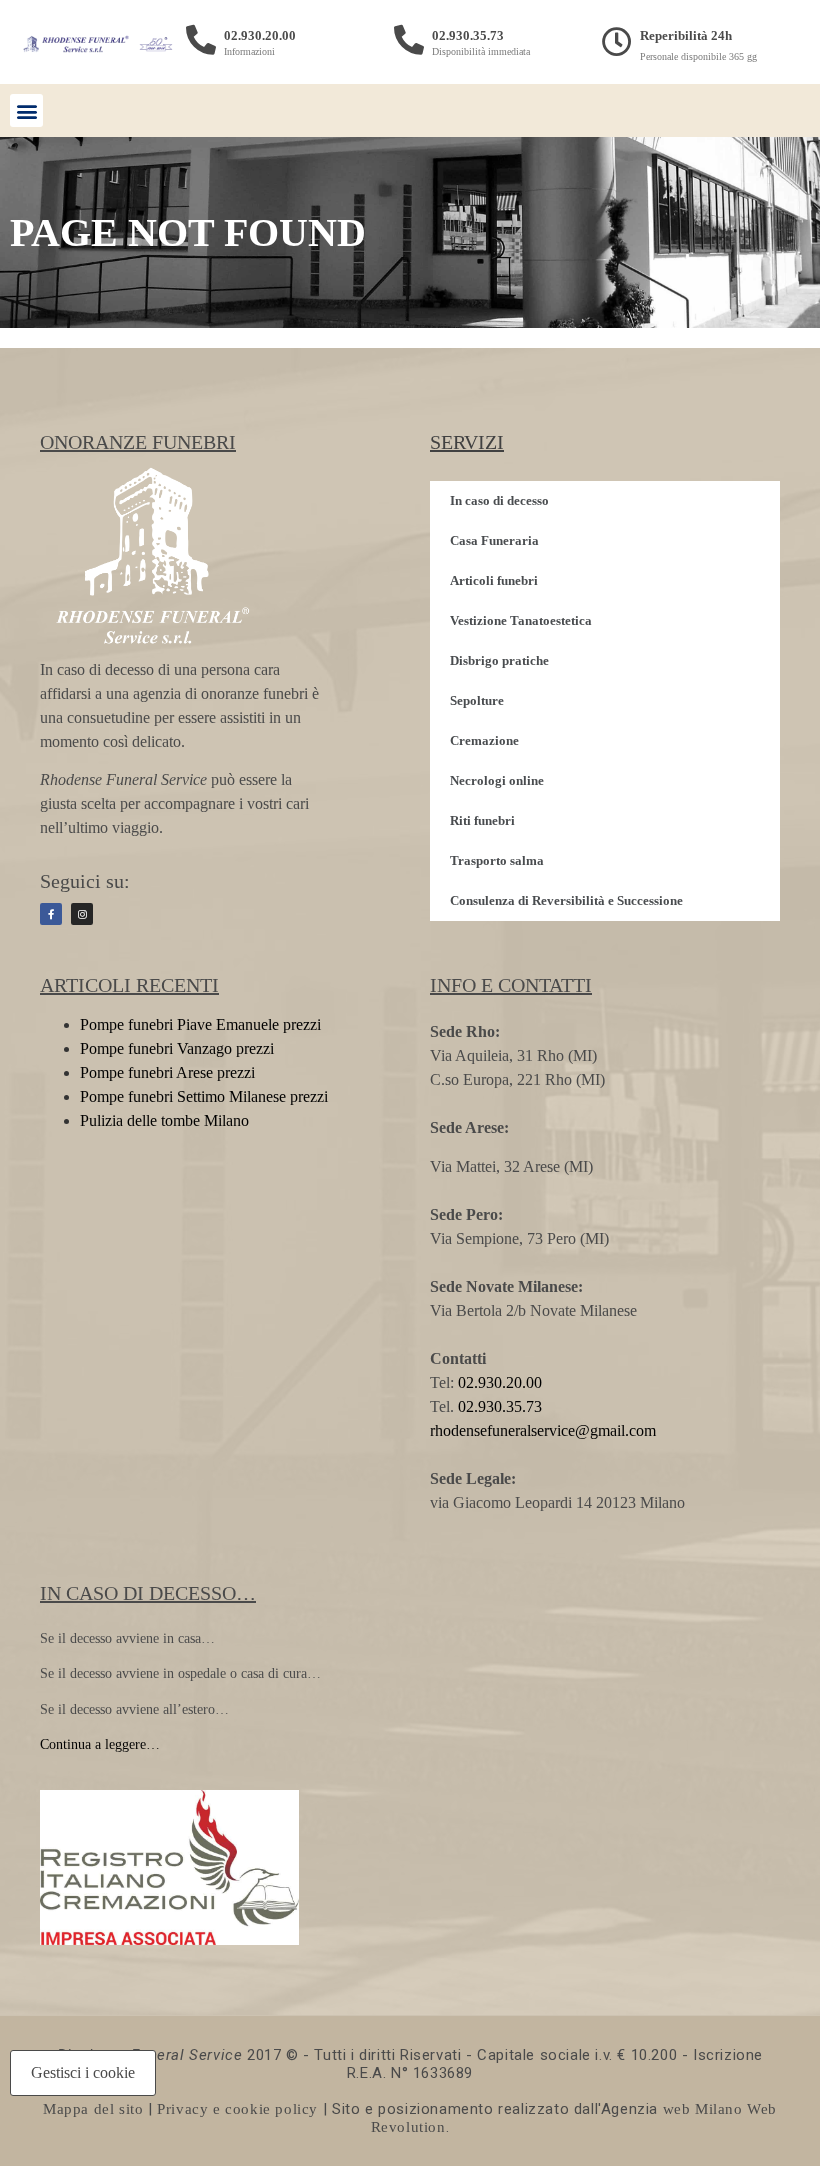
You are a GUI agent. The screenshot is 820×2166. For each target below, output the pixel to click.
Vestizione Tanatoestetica (521, 620)
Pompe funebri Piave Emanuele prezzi (200, 1024)
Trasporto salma (497, 860)
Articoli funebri (494, 580)
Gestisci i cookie (83, 2072)
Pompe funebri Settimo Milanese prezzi (204, 1096)
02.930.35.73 (468, 35)
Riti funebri (482, 820)
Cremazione (484, 740)
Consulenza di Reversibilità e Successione (566, 900)
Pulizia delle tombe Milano (164, 1120)
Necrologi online (497, 780)
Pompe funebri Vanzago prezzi (177, 1048)
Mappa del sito (93, 2109)
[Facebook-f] (51, 914)
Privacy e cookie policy (237, 2109)
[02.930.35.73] (409, 40)
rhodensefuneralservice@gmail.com (543, 1430)
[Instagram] (82, 914)
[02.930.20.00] (201, 40)
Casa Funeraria (494, 540)
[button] (26, 110)
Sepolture (477, 700)
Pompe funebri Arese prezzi (167, 1072)
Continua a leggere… (100, 1744)
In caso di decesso (499, 500)
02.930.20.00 (260, 35)
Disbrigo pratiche (499, 660)
